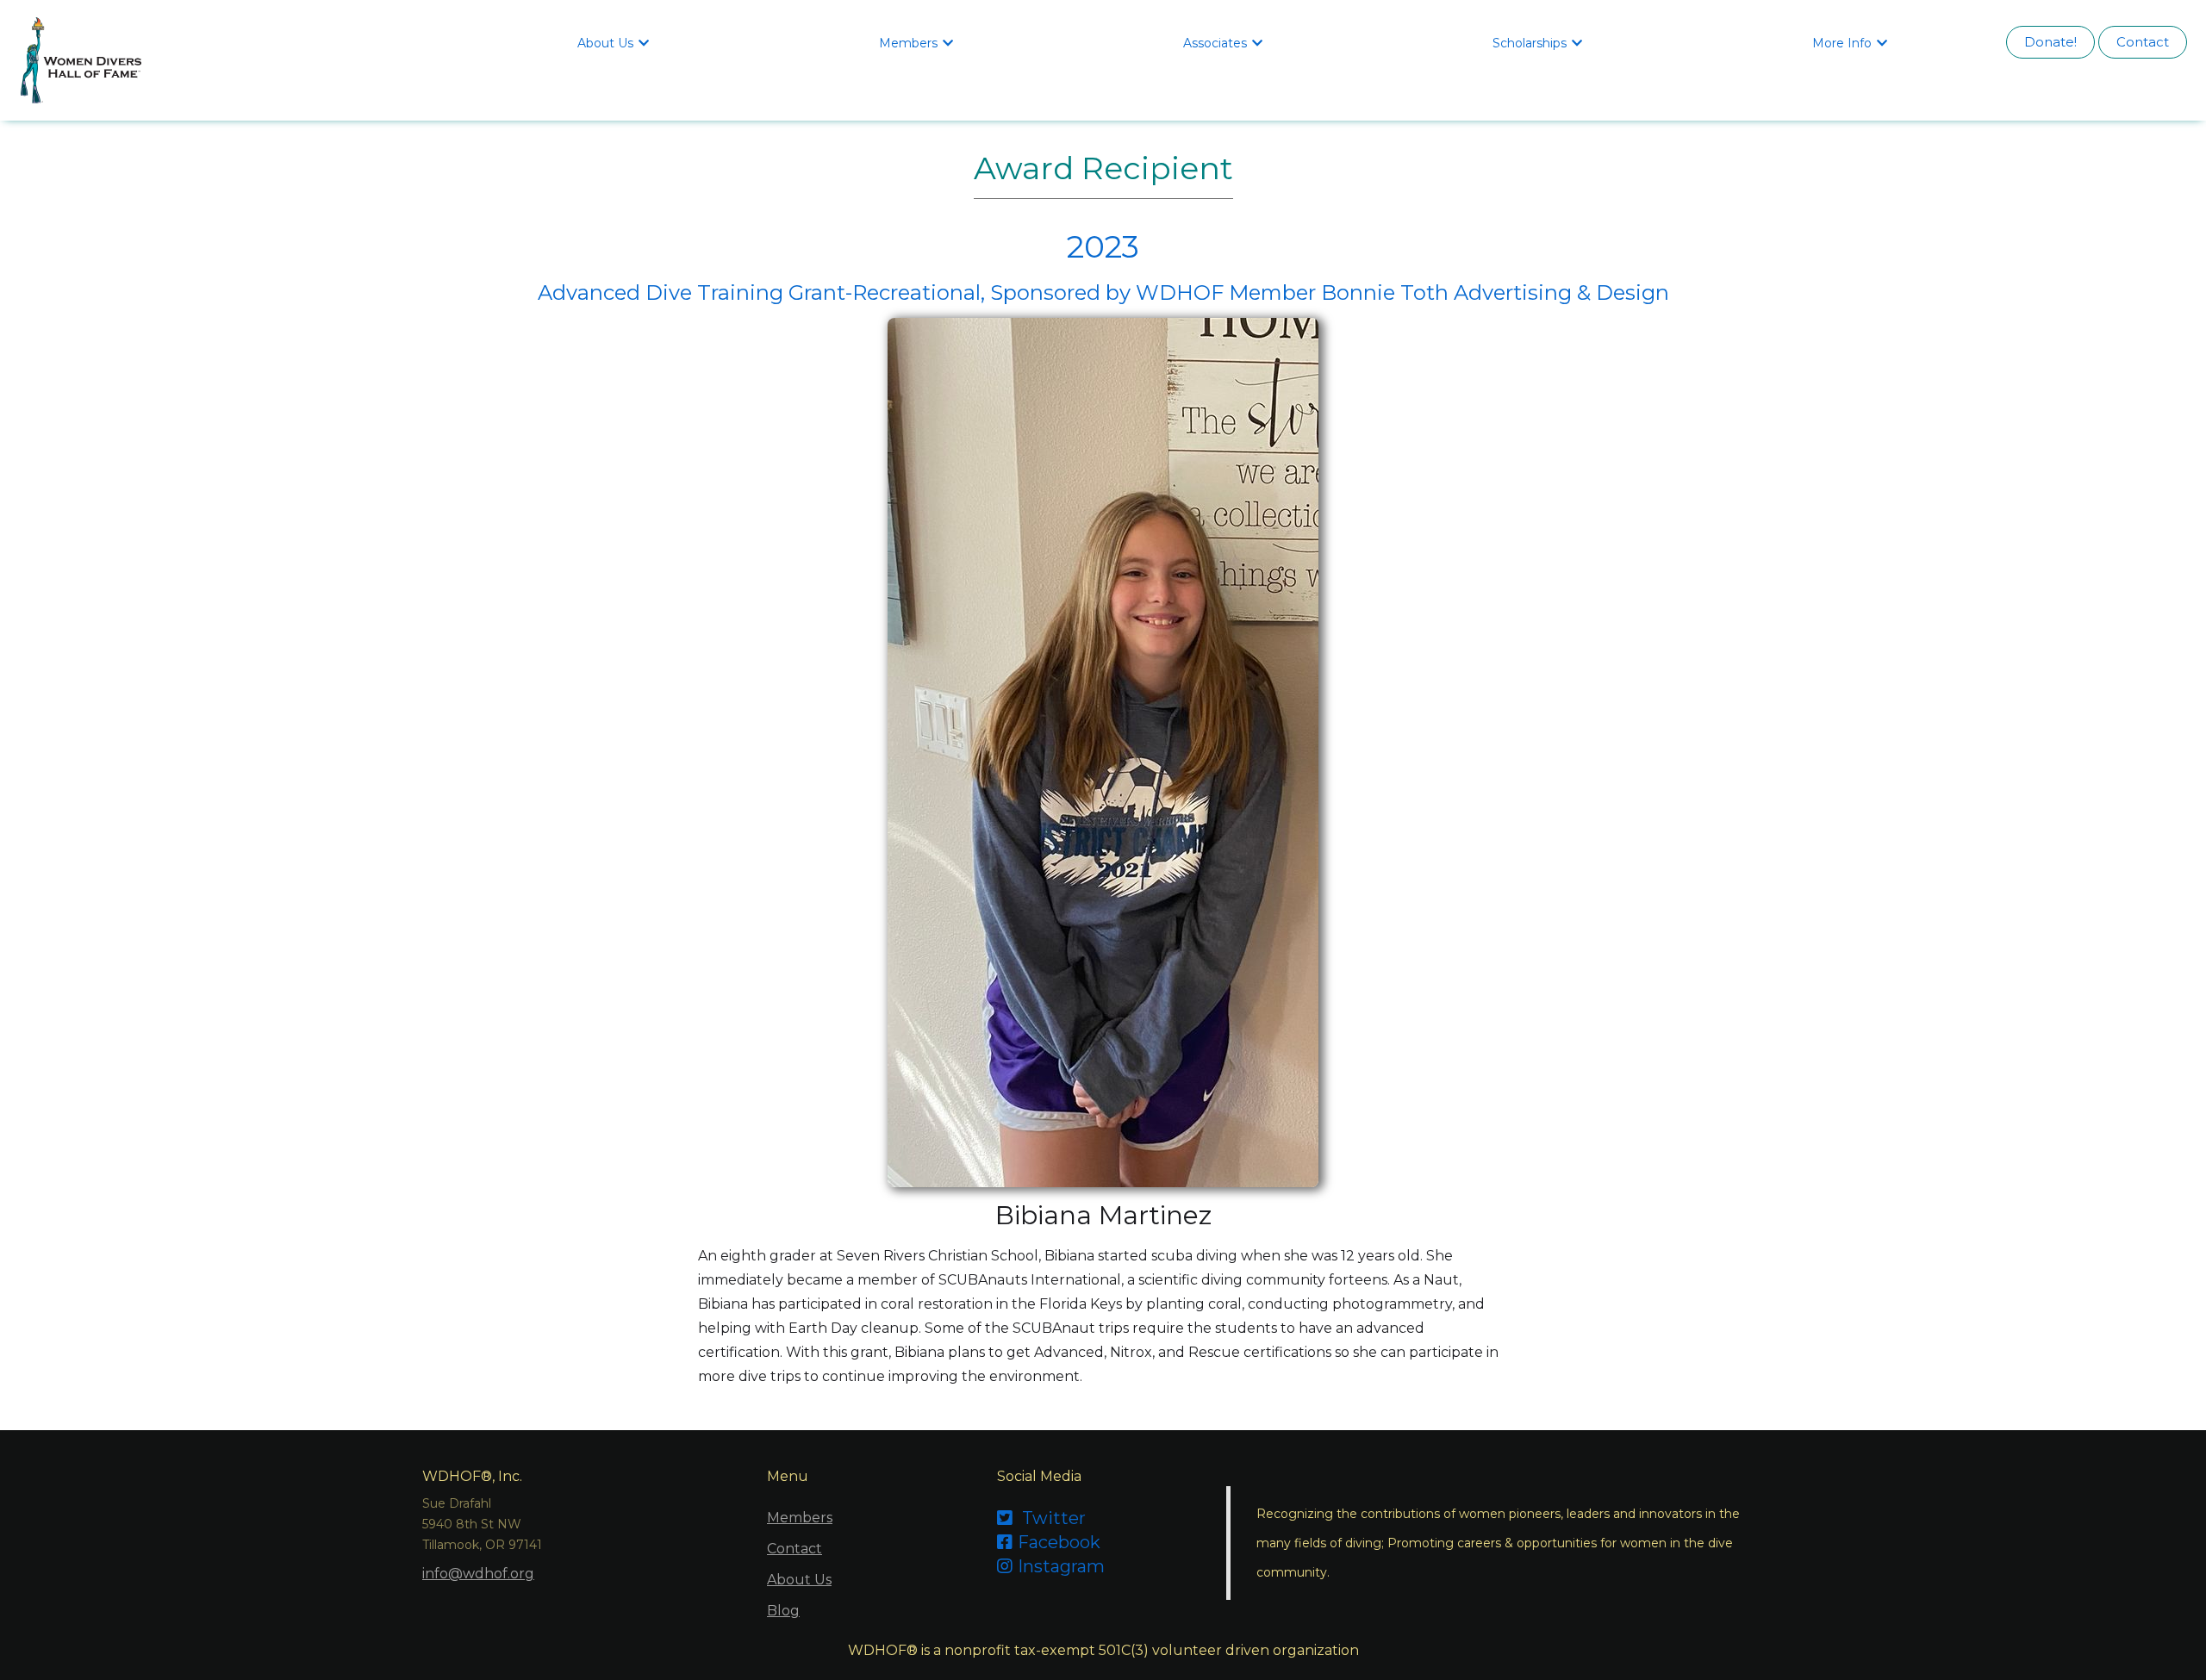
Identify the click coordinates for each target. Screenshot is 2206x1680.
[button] (616, 42)
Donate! (2050, 42)
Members (800, 1518)
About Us (799, 1580)
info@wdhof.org (478, 1574)
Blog (783, 1611)
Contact (2143, 42)
